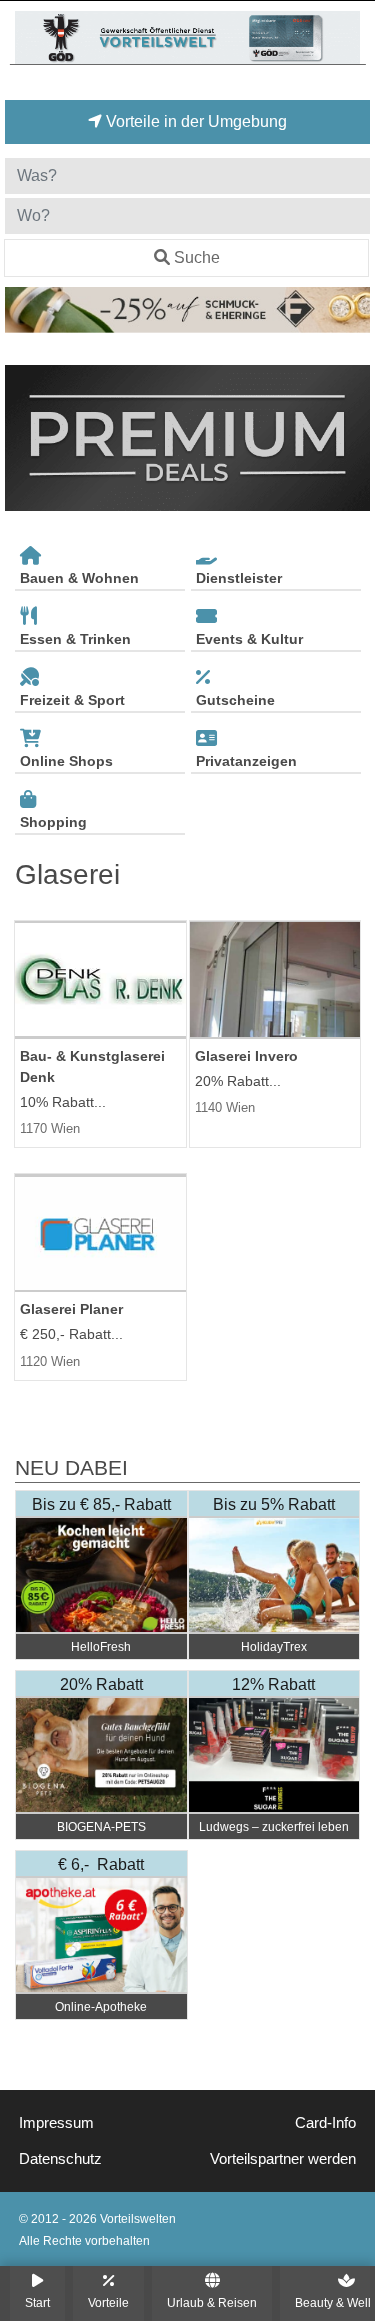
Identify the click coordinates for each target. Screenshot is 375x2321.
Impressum (56, 2123)
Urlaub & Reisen (212, 2302)
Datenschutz (60, 2159)
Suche (197, 257)
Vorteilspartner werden (283, 2159)
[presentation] (24, 438)
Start (37, 2302)
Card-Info (325, 2123)
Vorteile (108, 2302)
